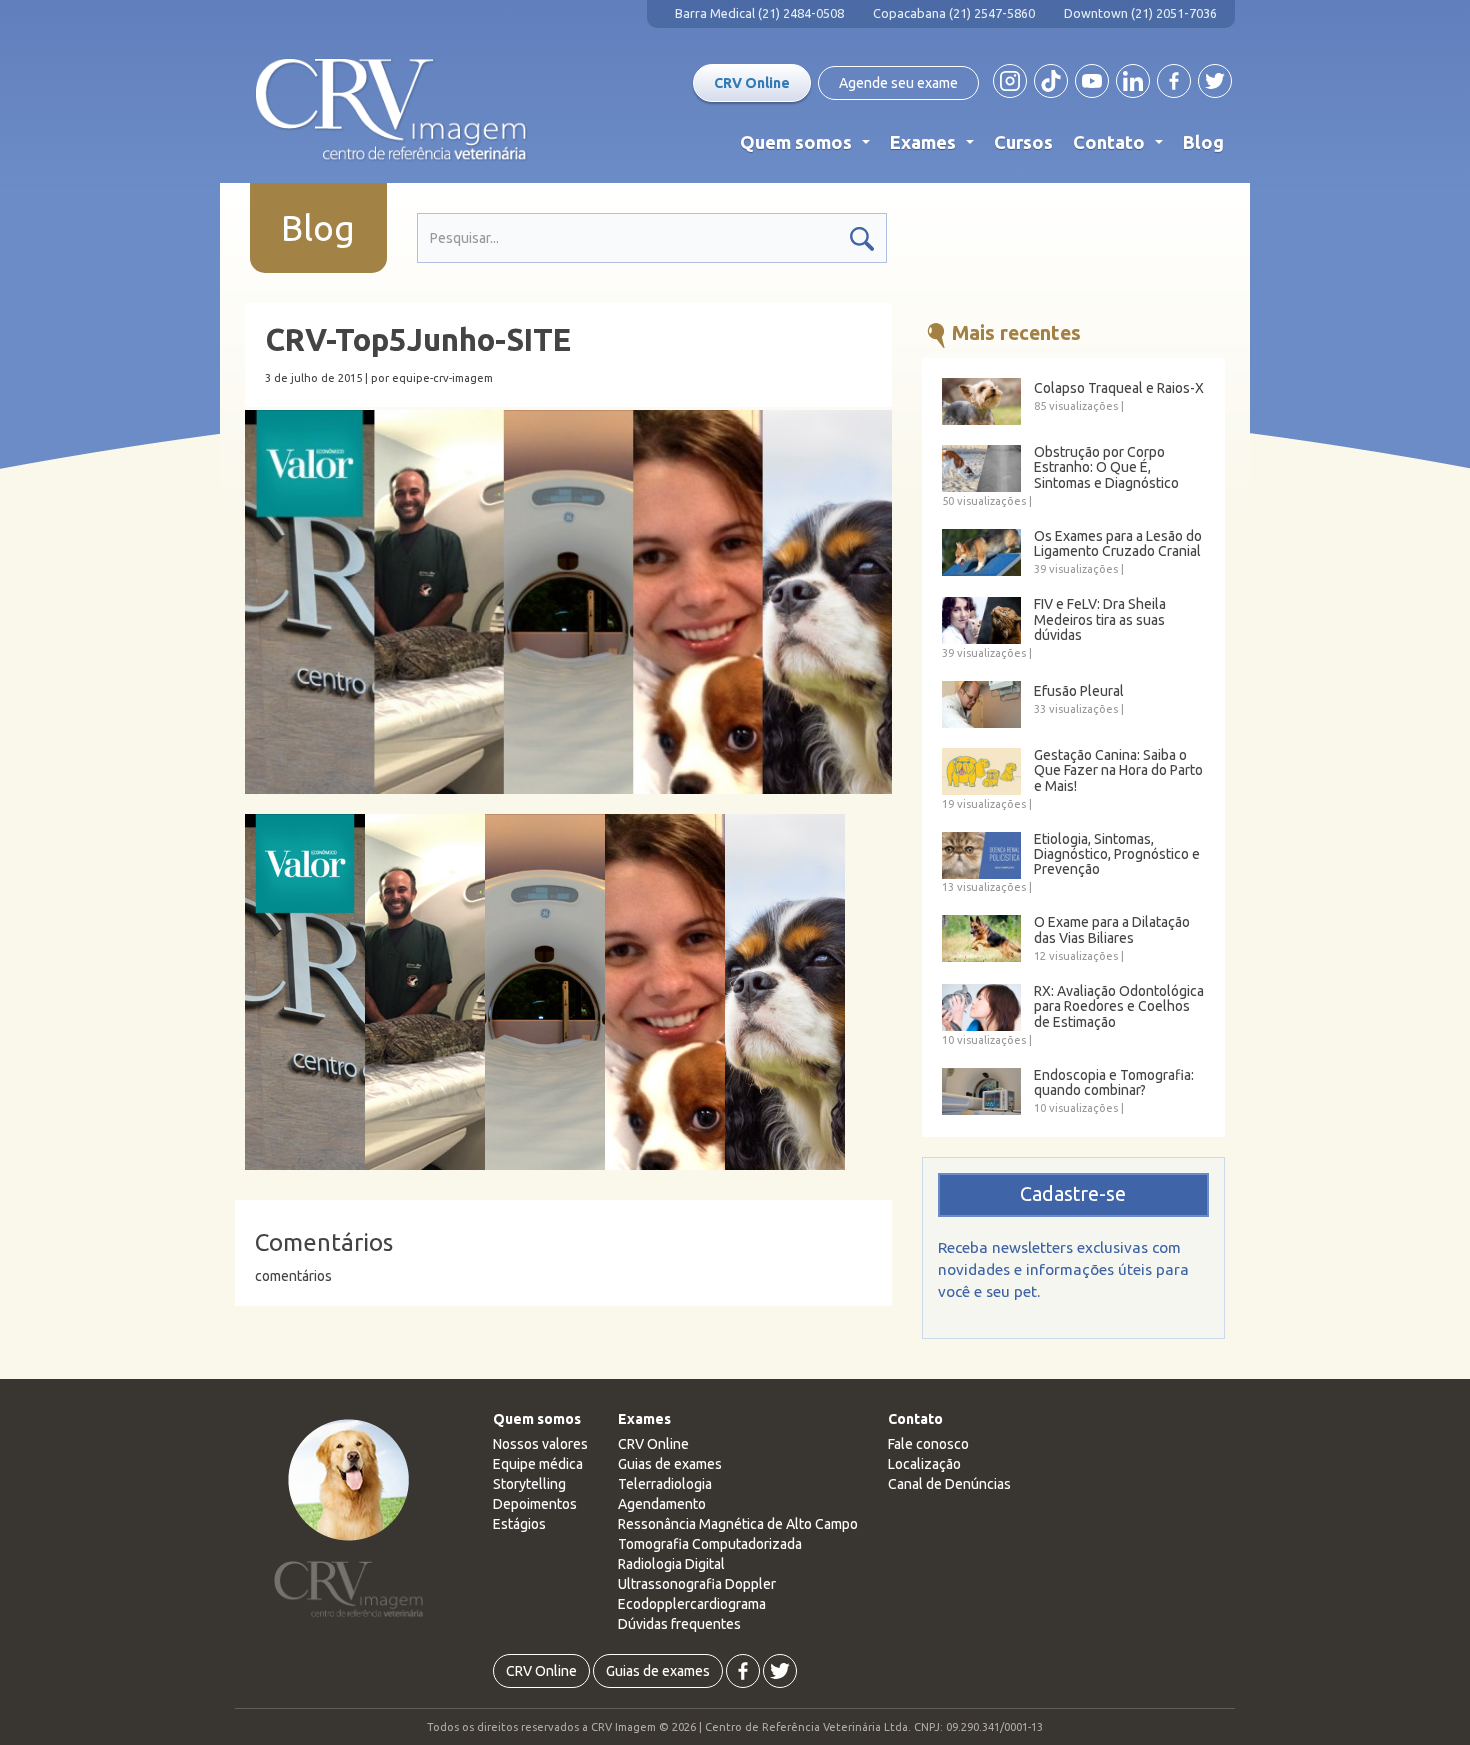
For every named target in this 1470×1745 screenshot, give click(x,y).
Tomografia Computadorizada (710, 1544)
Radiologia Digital (671, 1564)
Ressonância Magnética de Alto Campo (738, 1524)
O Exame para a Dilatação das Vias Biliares (1112, 930)
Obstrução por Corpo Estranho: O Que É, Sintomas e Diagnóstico (1106, 468)
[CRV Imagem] (391, 110)
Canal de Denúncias (949, 1484)
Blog (1203, 142)
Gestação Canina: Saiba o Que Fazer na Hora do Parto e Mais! (1118, 771)
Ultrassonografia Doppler (697, 1584)
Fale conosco (928, 1444)
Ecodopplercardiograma (692, 1604)
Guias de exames (670, 1464)
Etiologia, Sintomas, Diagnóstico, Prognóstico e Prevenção (1117, 855)
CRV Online (752, 83)
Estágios (519, 1524)
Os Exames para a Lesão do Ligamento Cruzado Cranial (1118, 544)
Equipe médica (538, 1464)
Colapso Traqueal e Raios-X (1119, 388)
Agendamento (662, 1504)
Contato (1122, 147)
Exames (936, 147)
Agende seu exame (898, 83)
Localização (924, 1464)
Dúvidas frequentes (679, 1624)
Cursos (1023, 142)
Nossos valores (540, 1444)
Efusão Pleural (1079, 691)
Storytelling (529, 1484)
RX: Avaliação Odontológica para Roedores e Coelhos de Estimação (1119, 1007)
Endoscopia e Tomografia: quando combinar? (1114, 1083)
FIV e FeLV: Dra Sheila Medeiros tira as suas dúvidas (1100, 620)
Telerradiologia (665, 1484)
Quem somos (809, 147)
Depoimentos (535, 1504)
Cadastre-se (1073, 1194)
